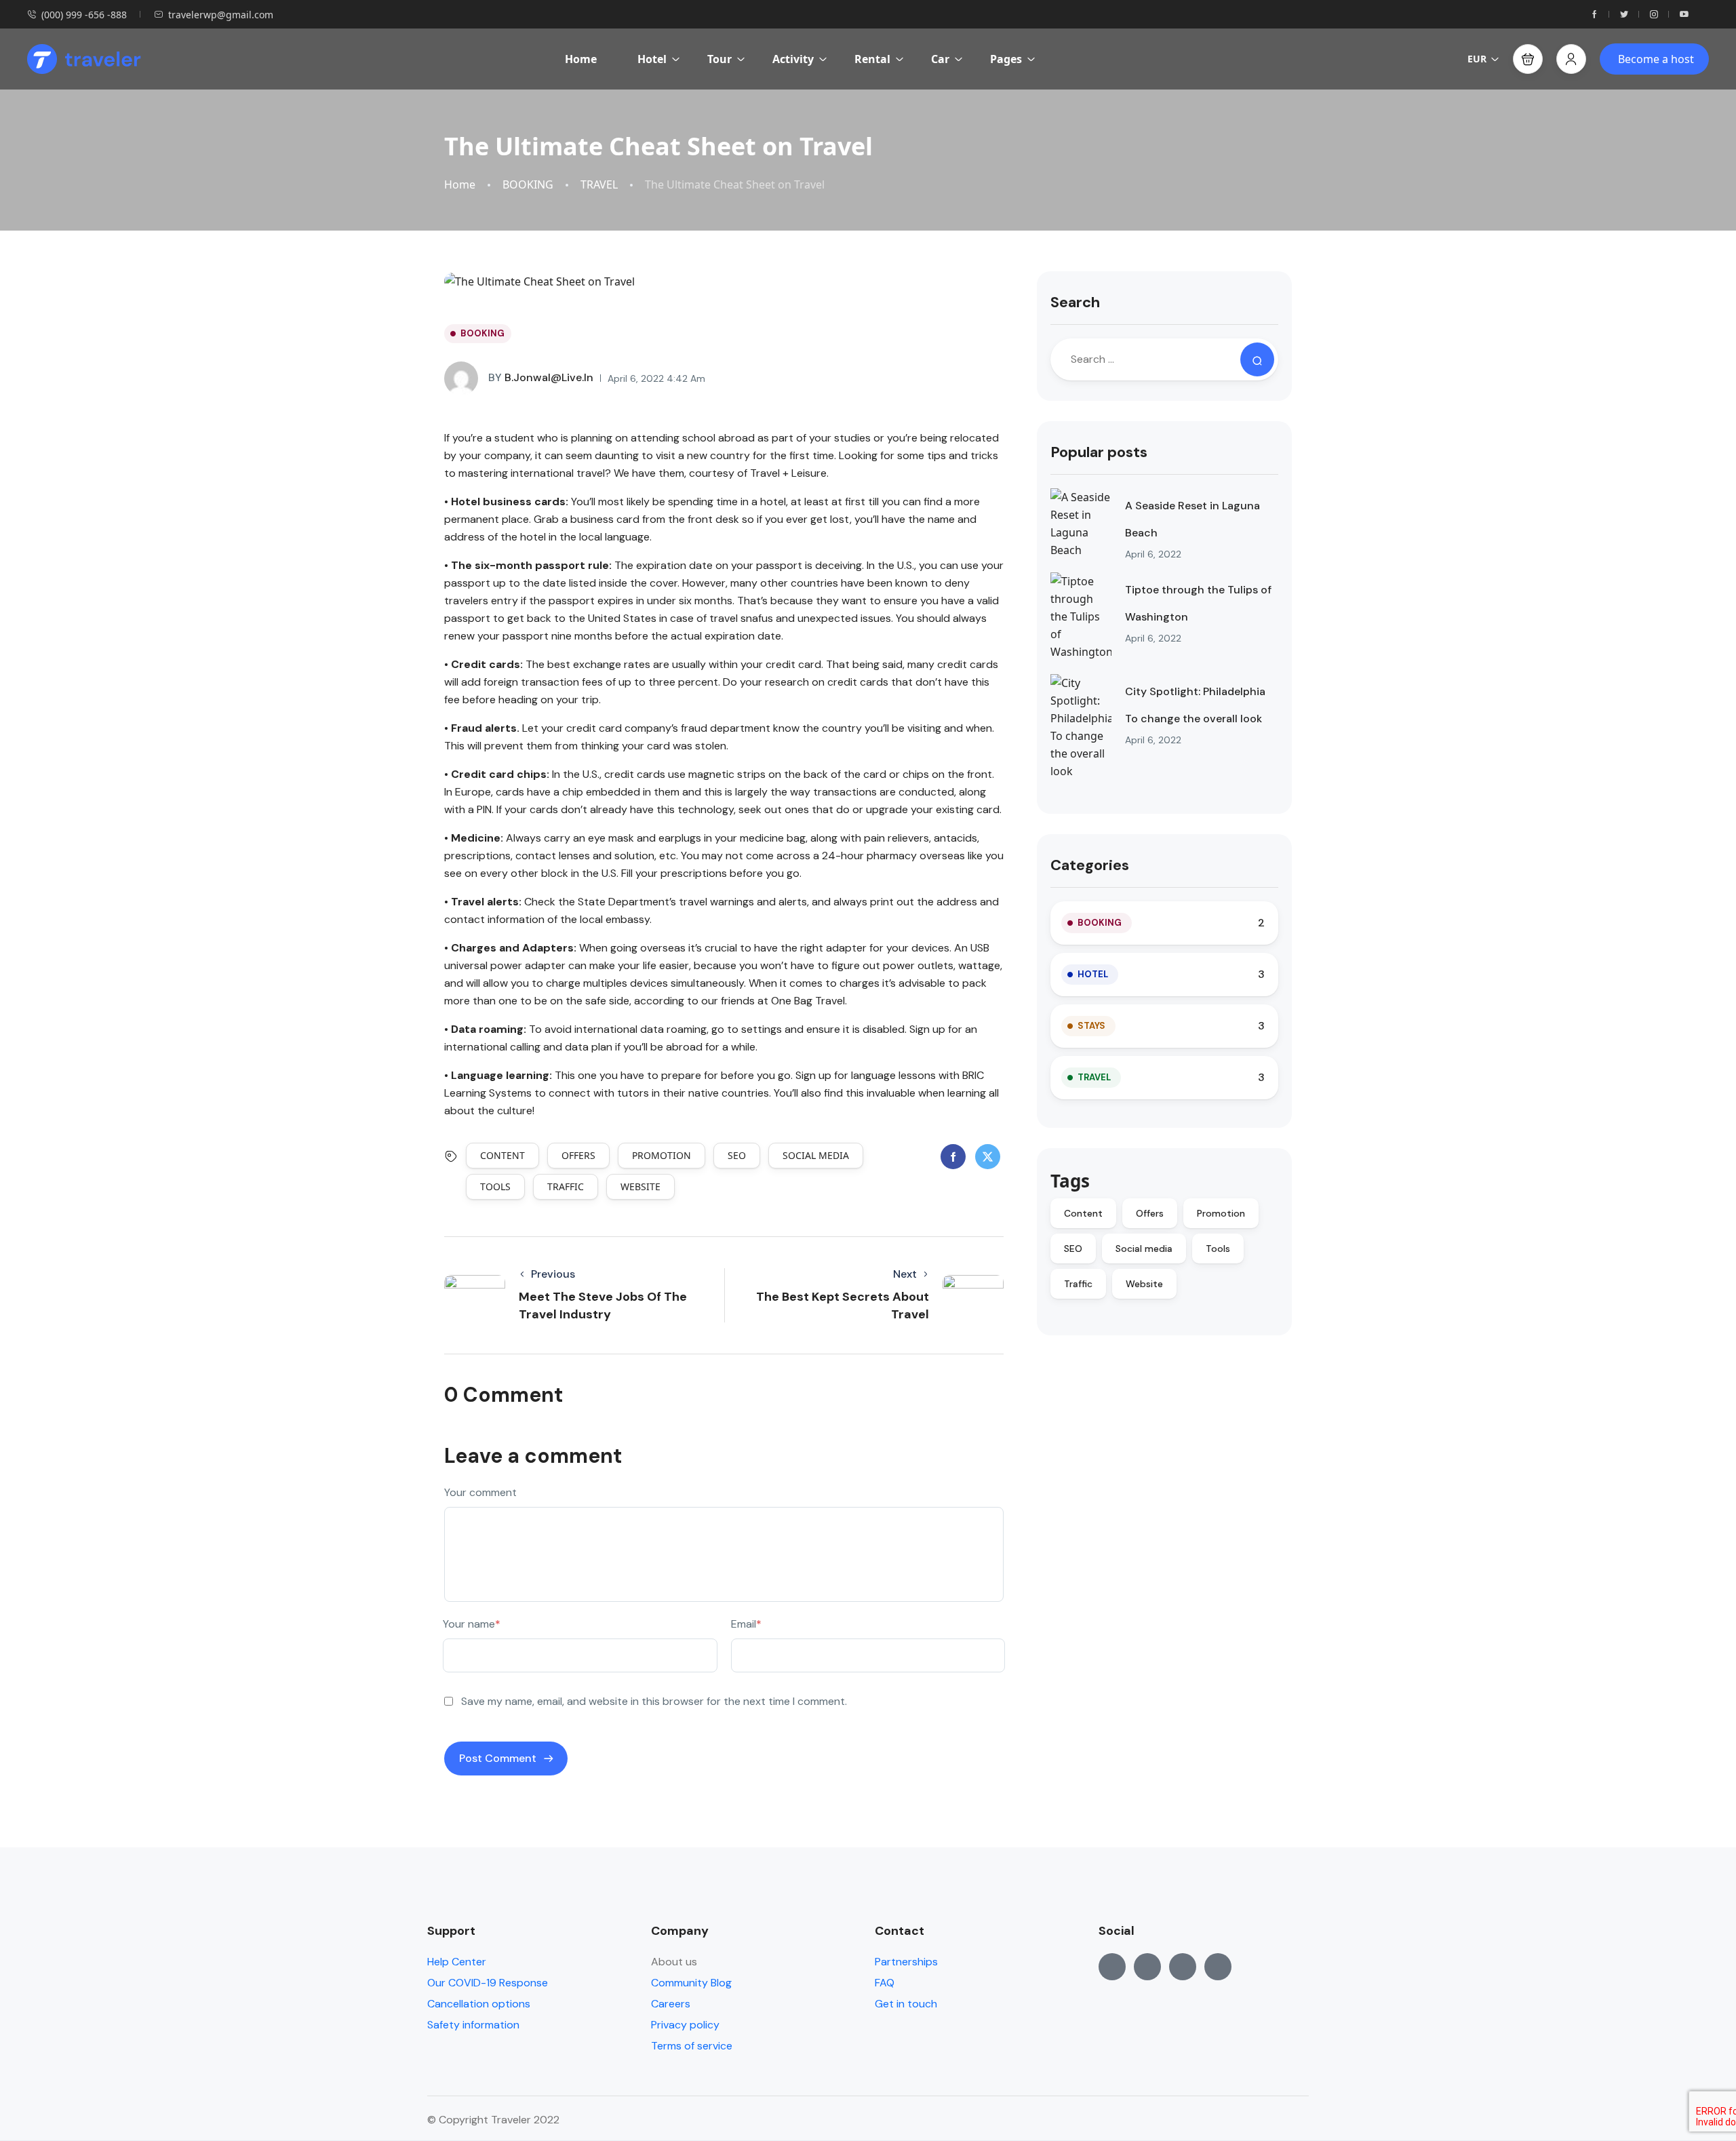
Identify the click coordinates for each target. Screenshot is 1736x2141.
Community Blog (691, 1983)
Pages (1006, 59)
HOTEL (1093, 974)
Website (640, 1186)
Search (1075, 302)
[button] (1528, 59)
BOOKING (528, 185)
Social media (816, 1155)
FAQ (885, 1983)
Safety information (473, 2025)
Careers (671, 2004)
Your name (472, 1624)
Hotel (652, 59)
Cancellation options (479, 2004)
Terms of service (692, 2046)
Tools (495, 1186)
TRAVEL (599, 185)
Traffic (566, 1186)
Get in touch (906, 2004)
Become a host (1656, 59)
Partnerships (906, 1962)
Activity (793, 59)
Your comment (480, 1492)
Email (746, 1624)
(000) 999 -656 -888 (84, 15)
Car (940, 59)
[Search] (1257, 359)
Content (502, 1155)
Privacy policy (685, 2025)
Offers (578, 1155)
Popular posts (1099, 452)
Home (581, 59)
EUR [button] (1477, 59)
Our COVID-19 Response (488, 1983)
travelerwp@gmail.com (221, 15)
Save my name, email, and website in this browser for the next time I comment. (654, 1701)
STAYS (1091, 1026)
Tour (719, 59)
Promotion (662, 1155)
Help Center (457, 1962)
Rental (872, 59)
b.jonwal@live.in (541, 377)
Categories (1090, 865)
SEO (737, 1155)
